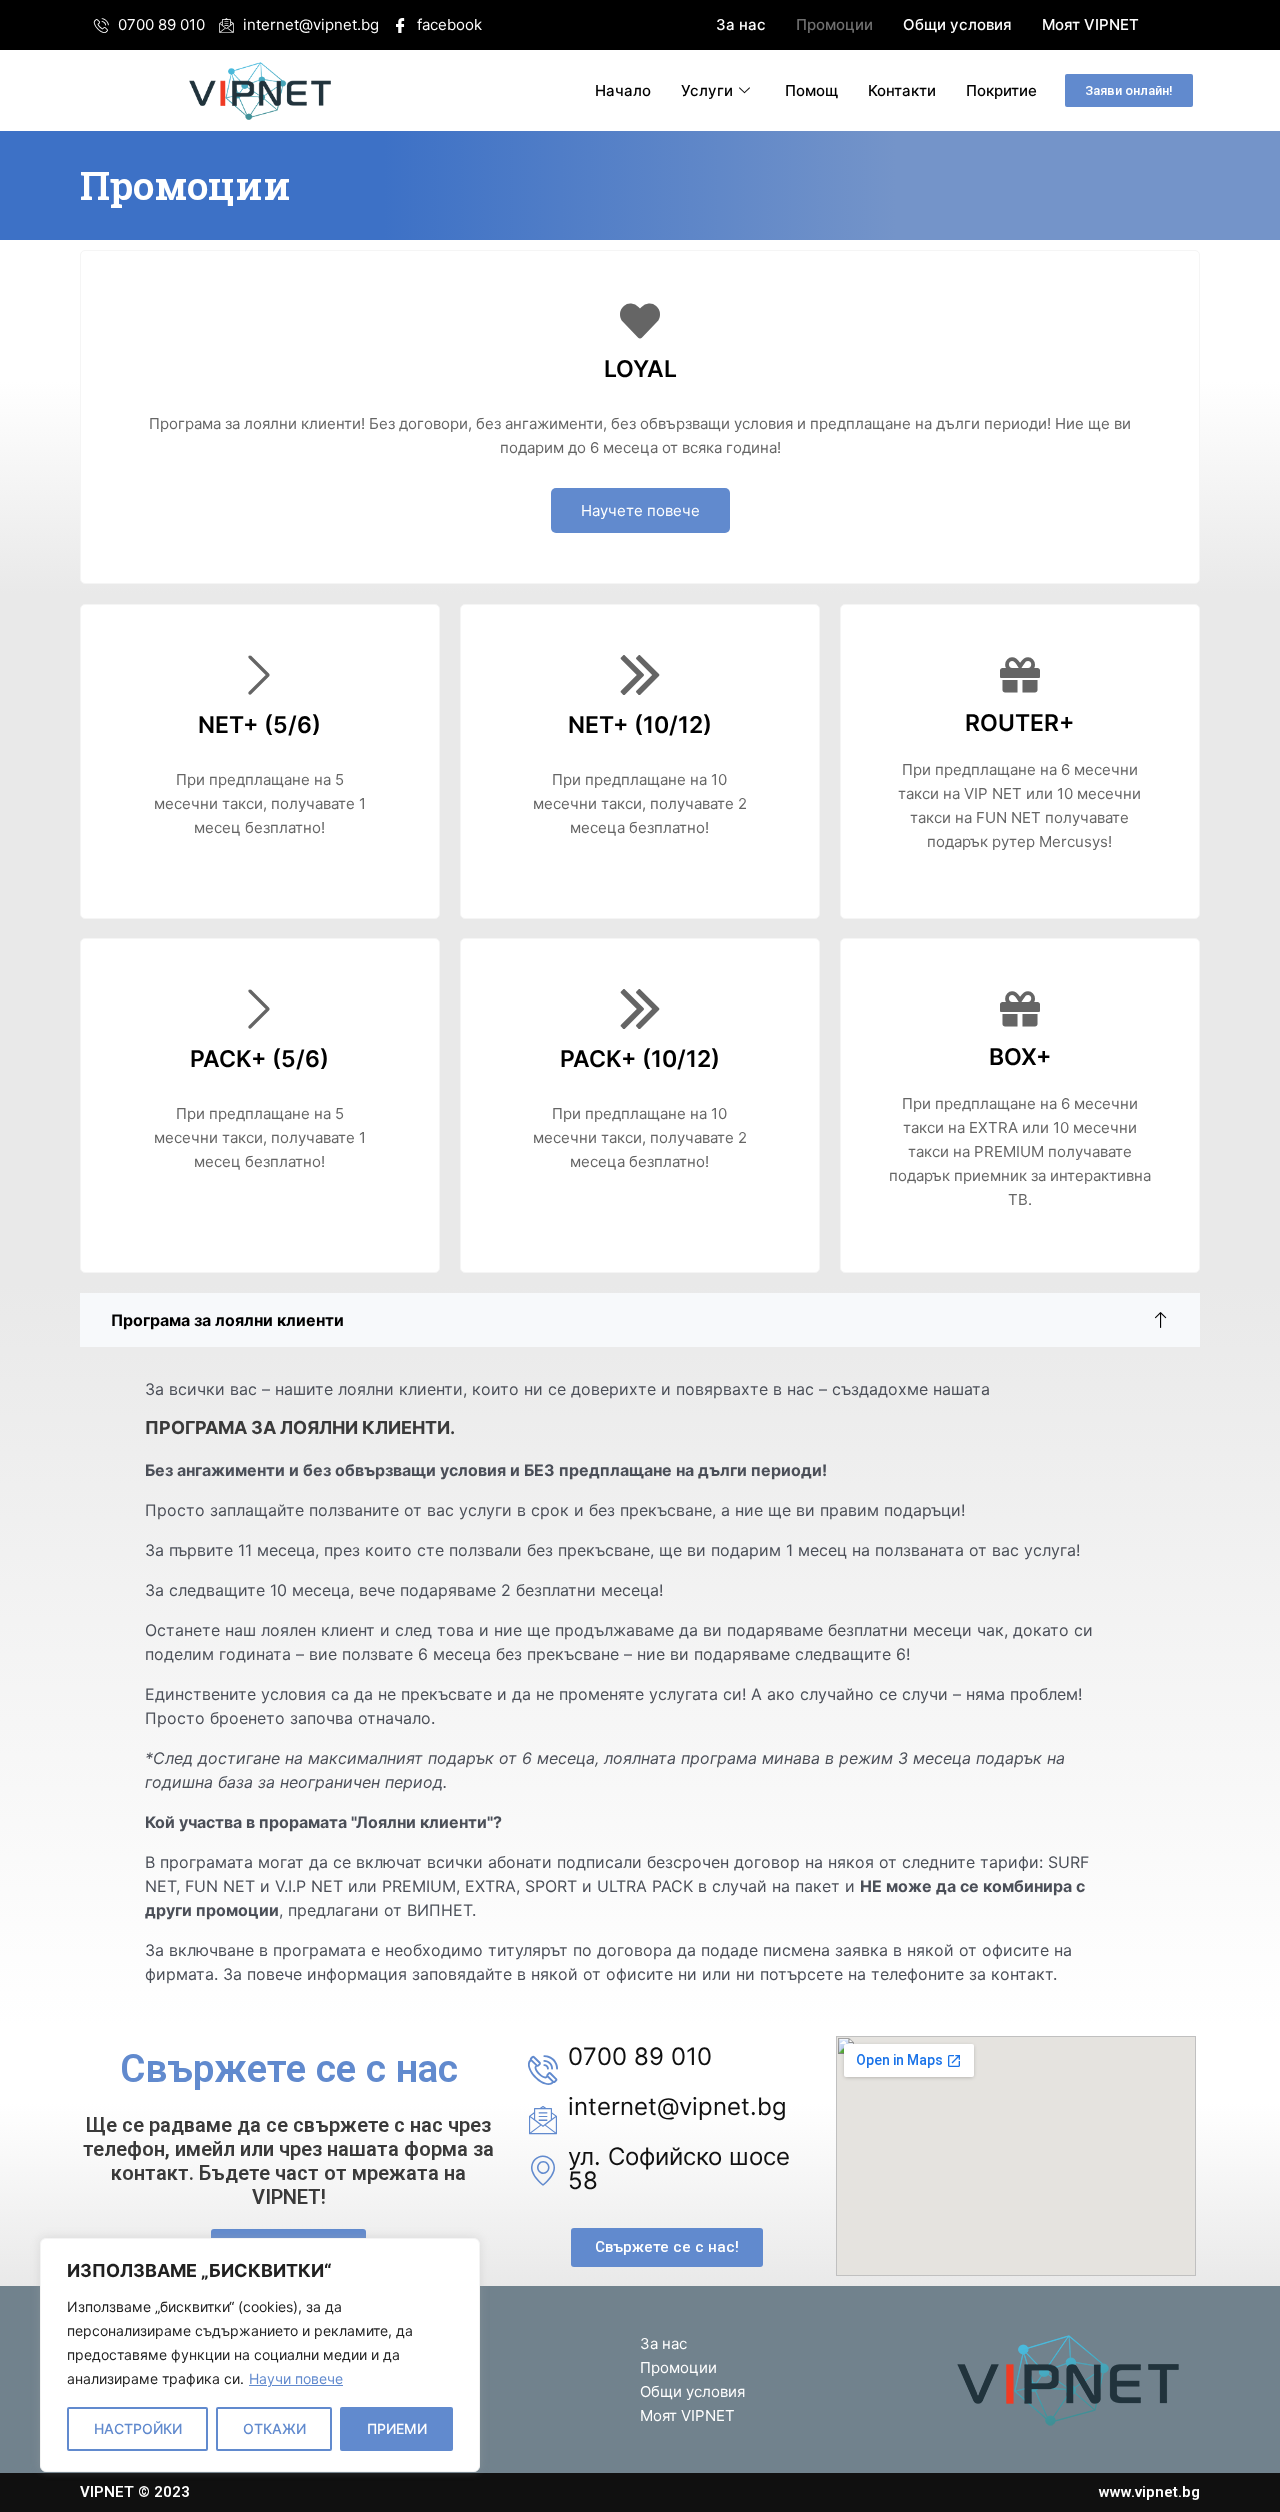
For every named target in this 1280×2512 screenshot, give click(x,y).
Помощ (811, 90)
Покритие (1001, 90)
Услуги (707, 90)
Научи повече (296, 2378)
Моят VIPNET (1090, 24)
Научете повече (640, 510)
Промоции (834, 24)
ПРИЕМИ (397, 2428)
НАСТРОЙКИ (138, 2428)
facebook (447, 24)
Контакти (902, 90)
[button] (1129, 90)
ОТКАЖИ (274, 2428)
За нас (741, 24)
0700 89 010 (159, 24)
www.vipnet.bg (1149, 2492)
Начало (623, 90)
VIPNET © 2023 (135, 2492)
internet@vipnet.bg (309, 24)
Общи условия (957, 24)
